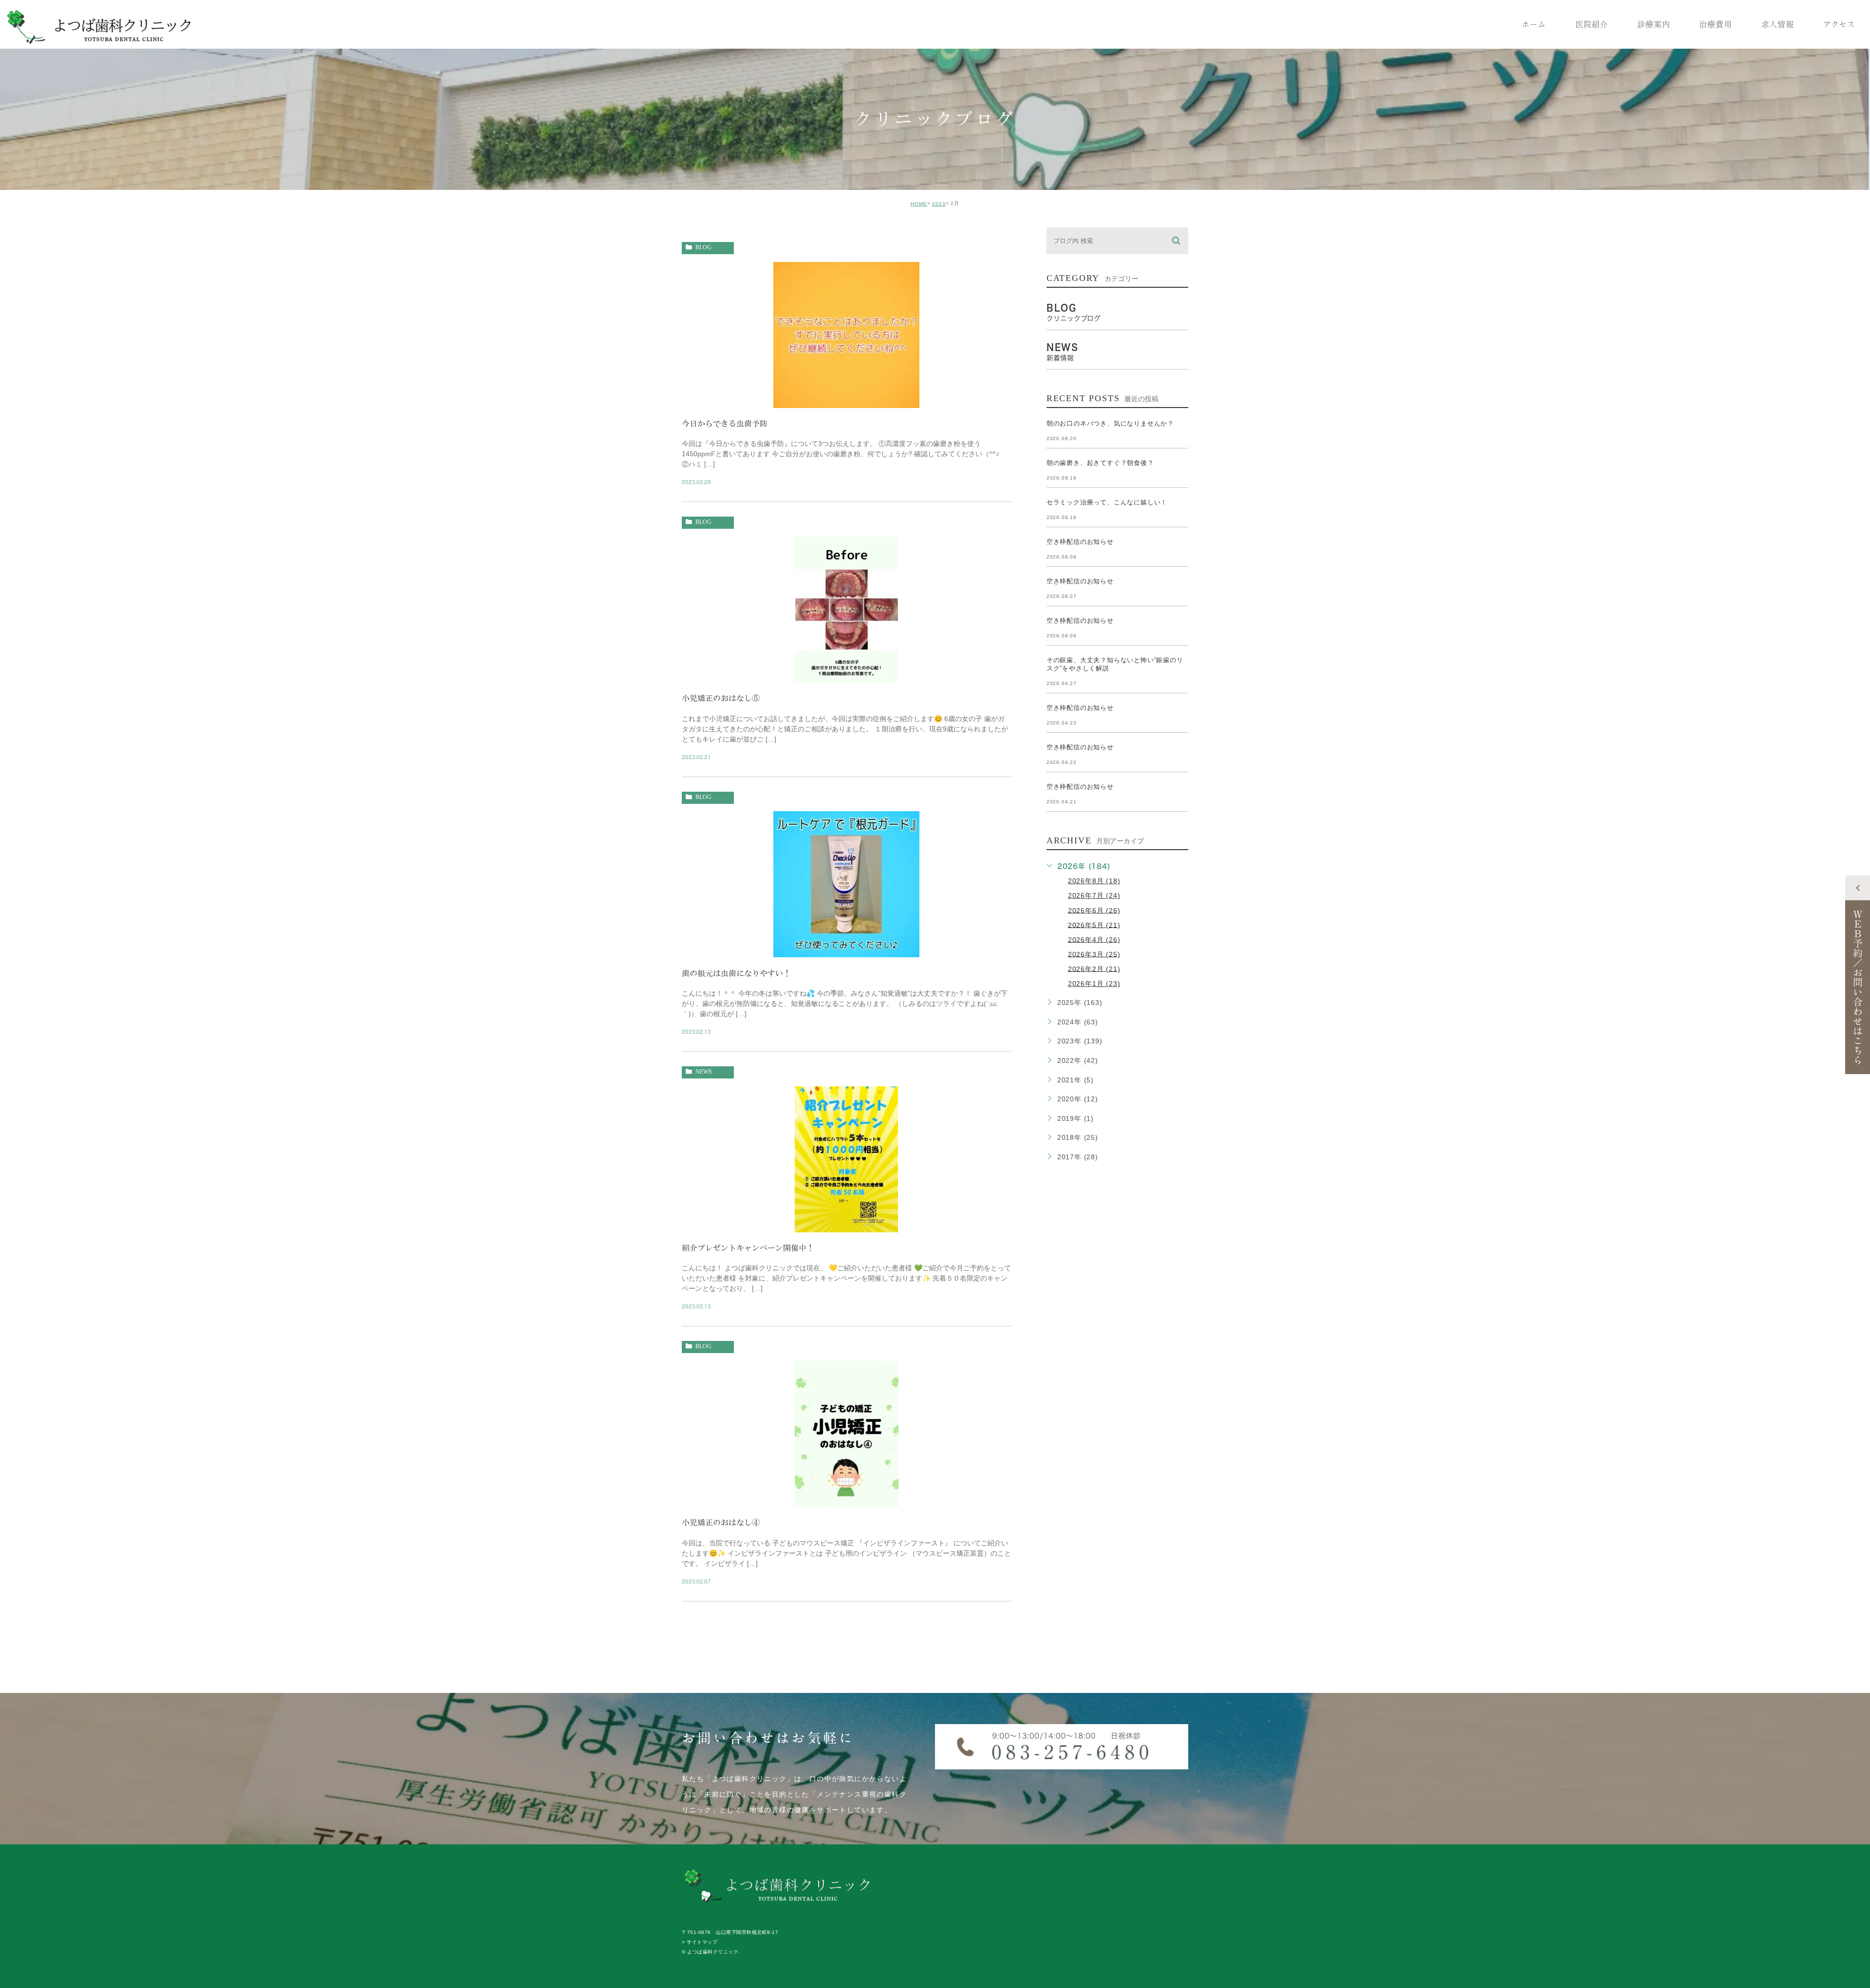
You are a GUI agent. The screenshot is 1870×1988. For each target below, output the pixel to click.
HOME (919, 204)
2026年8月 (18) (1094, 881)
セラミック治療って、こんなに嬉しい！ (1107, 502)
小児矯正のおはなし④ (721, 1523)
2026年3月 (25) (1094, 954)
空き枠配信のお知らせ (1080, 542)
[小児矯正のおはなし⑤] (847, 674)
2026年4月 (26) (1094, 939)
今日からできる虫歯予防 (725, 424)
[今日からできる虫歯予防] (846, 399)
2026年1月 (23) (1094, 984)
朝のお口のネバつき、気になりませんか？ (1110, 423)
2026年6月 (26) (1094, 910)
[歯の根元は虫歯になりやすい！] (846, 949)
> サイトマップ (700, 1942)
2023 (939, 204)
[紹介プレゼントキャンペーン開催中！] (846, 1224)
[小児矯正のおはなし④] (847, 1498)
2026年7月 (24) (1094, 895)
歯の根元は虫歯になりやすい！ (736, 973)
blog (703, 247)
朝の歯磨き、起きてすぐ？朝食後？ (1100, 463)
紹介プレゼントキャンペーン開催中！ (748, 1248)
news (704, 1072)
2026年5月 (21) (1094, 925)
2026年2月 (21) (1094, 968)
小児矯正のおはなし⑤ (721, 698)
